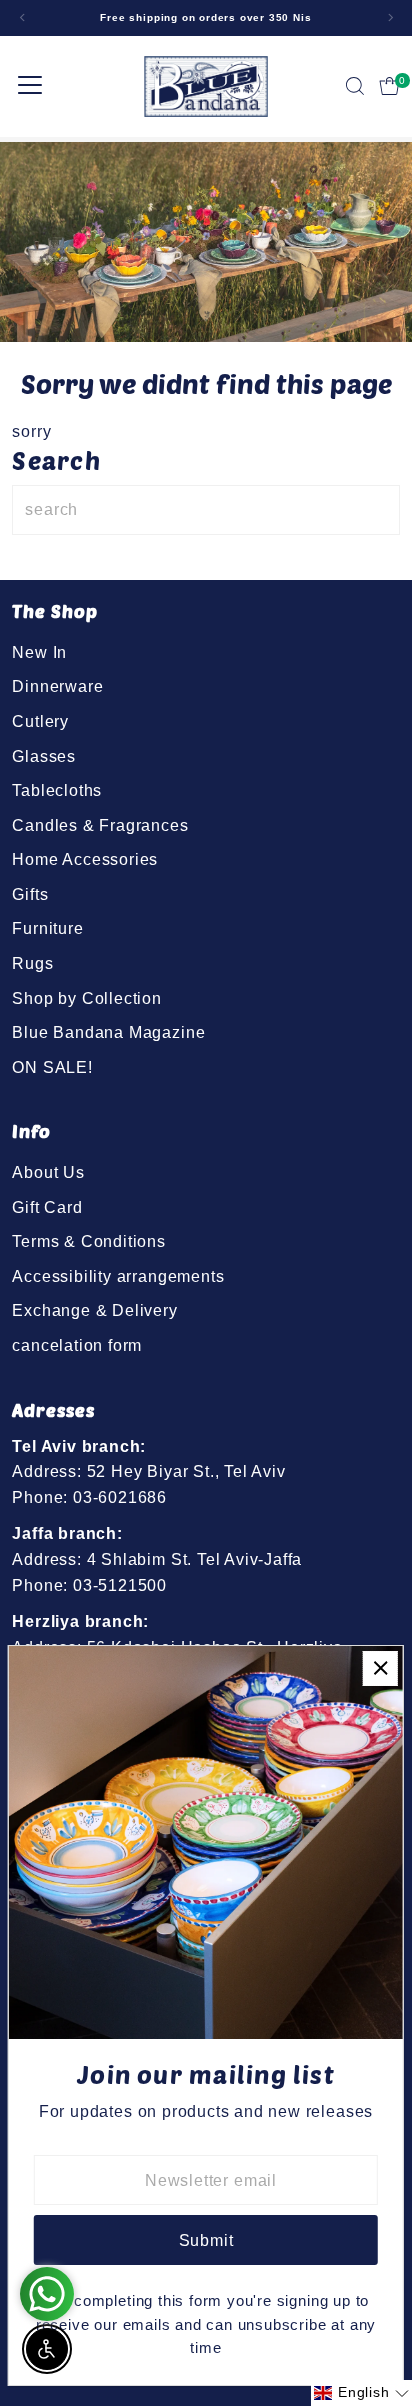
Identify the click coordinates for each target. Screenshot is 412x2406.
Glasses (44, 756)
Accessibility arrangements (118, 1276)
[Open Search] (355, 86)
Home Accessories (85, 859)
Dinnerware (57, 686)
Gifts (30, 894)
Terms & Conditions (89, 1241)
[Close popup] (380, 1668)
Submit (206, 2240)
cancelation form (77, 1345)
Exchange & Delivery (94, 1310)
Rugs (32, 963)
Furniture (47, 928)
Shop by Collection (87, 998)
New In (39, 652)
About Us (48, 1172)
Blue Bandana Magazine (108, 1032)
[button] (361, 2393)
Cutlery (40, 721)
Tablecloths (57, 790)
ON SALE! (52, 1067)
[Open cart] (389, 86)
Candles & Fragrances (100, 825)
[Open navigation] (30, 86)
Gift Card (47, 1207)
